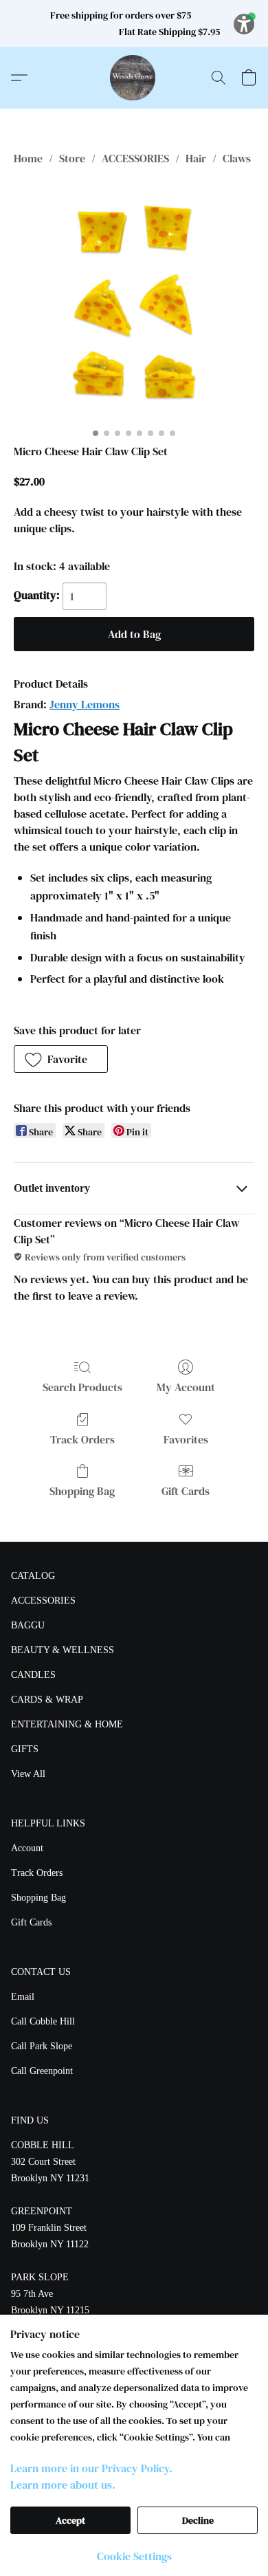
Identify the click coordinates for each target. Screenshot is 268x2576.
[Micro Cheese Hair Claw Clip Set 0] (134, 302)
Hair (196, 158)
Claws (237, 158)
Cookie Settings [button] (134, 2556)
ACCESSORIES (135, 158)
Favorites (186, 1439)
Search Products (82, 1387)
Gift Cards (186, 1491)
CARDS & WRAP (47, 1700)
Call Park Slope (42, 2046)
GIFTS (25, 1749)
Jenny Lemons (85, 704)
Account (27, 1848)
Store (72, 158)
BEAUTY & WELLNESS (63, 1650)
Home (28, 158)
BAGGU (28, 1625)
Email (23, 1997)
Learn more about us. (63, 2485)
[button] (134, 78)
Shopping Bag (82, 1491)
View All (28, 1774)
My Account (186, 1387)
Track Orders (82, 1439)
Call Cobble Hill (43, 2021)
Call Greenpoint (42, 2071)
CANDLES (33, 1675)
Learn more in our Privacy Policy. (91, 2468)
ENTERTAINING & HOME (67, 1724)
